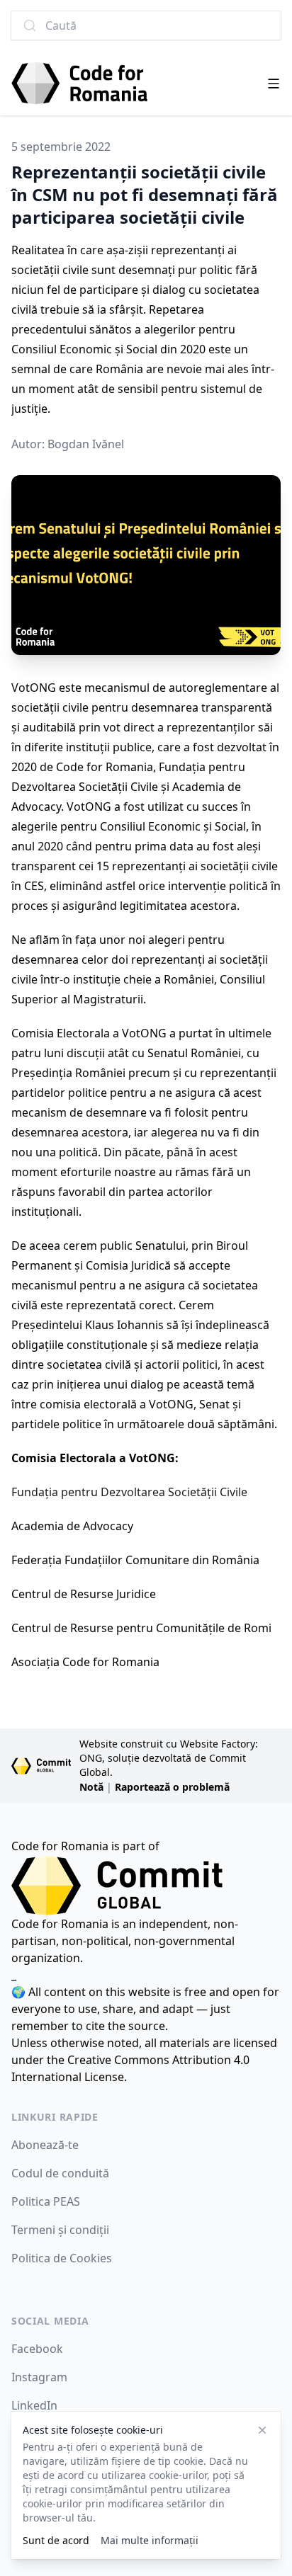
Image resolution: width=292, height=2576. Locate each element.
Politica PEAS (46, 2201)
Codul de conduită (60, 2173)
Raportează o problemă (172, 1787)
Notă (91, 1787)
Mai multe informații (150, 2540)
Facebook (37, 2349)
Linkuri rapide (55, 2117)
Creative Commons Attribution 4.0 (158, 2060)
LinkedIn (34, 2405)
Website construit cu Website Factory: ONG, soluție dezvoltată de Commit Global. (169, 1758)
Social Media (50, 2321)
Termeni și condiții (60, 2230)
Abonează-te (45, 2145)
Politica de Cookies (62, 2258)
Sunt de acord (56, 2540)
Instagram (39, 2377)
